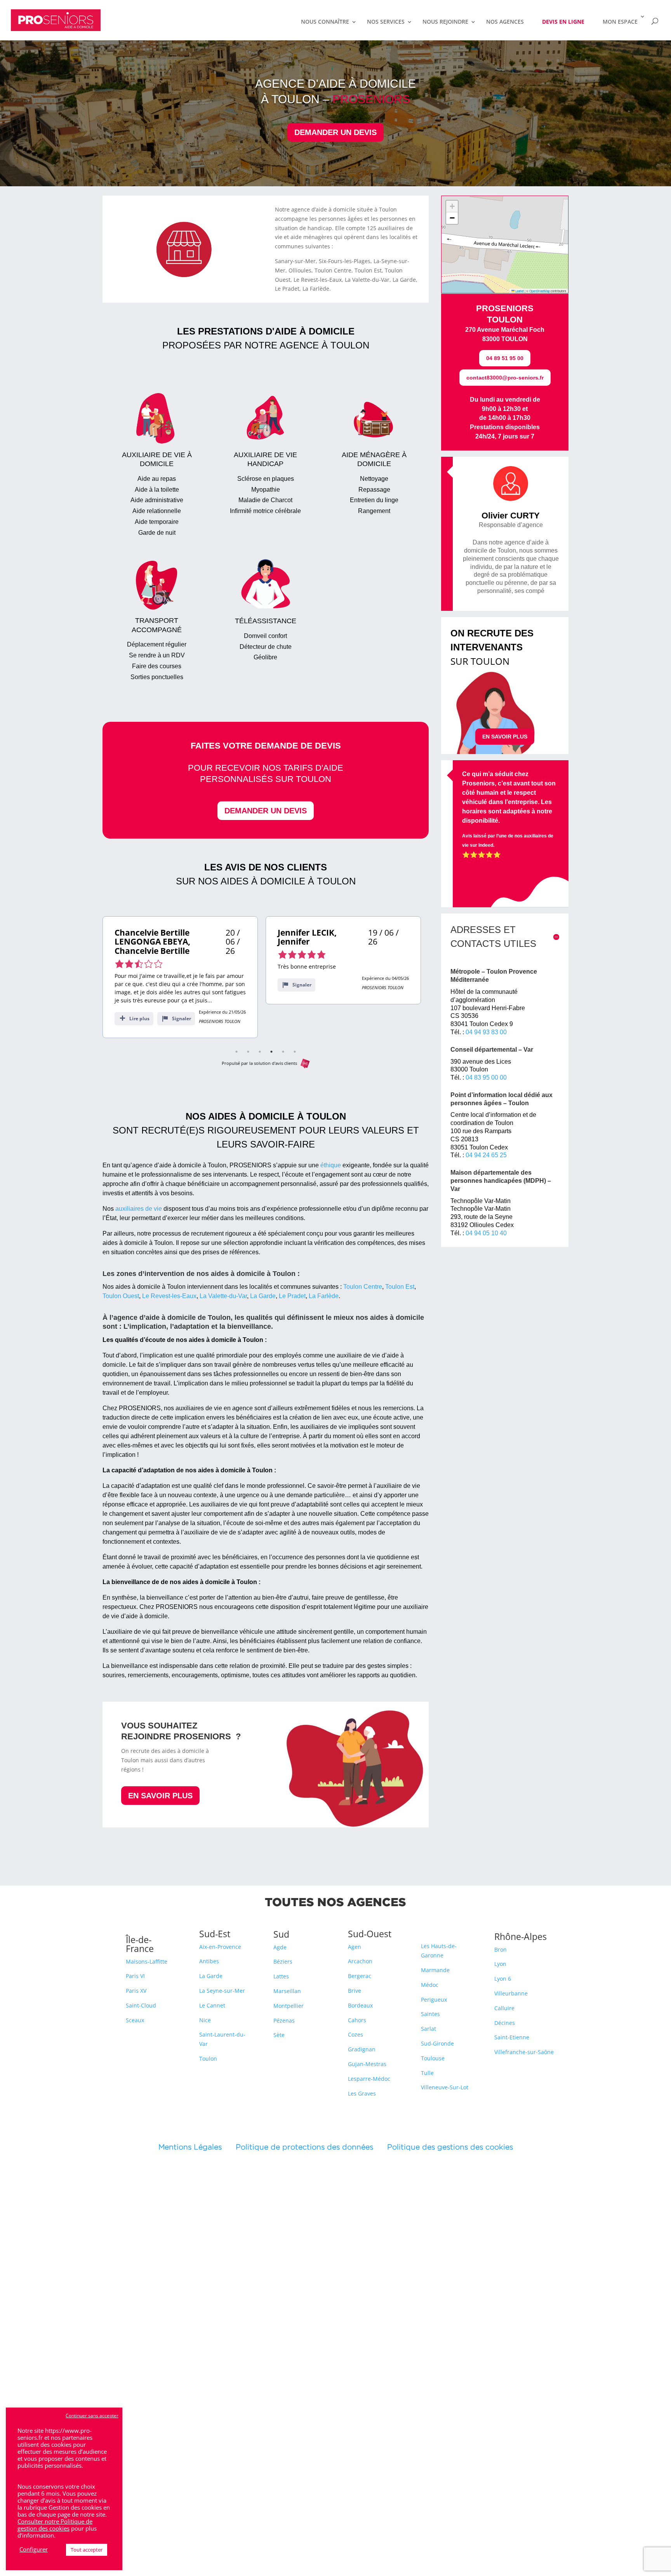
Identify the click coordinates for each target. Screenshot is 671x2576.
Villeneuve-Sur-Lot (445, 2087)
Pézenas (284, 2020)
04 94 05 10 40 (486, 1233)
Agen (355, 1947)
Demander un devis (335, 132)
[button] (452, 206)
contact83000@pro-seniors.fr (505, 378)
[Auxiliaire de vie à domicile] (157, 463)
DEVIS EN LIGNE (563, 22)
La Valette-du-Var (223, 1296)
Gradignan (362, 2049)
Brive (355, 1991)
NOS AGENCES (505, 22)
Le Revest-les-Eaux (169, 1296)
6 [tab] (295, 1052)
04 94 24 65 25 (486, 1155)
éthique (331, 1165)
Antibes (209, 1961)
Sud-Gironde (437, 2043)
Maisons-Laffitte (147, 1961)
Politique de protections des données (304, 2147)
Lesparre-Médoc (369, 2079)
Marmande (435, 1970)
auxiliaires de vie (139, 1209)
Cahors (357, 2020)
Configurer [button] (34, 2549)
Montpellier (289, 2006)
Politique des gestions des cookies (450, 2147)
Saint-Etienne (512, 2037)
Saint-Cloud (141, 2005)
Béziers (283, 1961)
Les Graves (362, 2093)
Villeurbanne (511, 1993)
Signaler (182, 1018)
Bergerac (360, 1976)
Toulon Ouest (121, 1296)
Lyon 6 (503, 1979)
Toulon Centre (363, 1287)
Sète (279, 2035)
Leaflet (519, 291)
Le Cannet (212, 2005)
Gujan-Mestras (367, 2064)
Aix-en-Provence (220, 1947)
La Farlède (324, 1296)
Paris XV (136, 1991)
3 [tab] (260, 1052)
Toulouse (433, 2058)
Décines (505, 2023)
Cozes (355, 2034)
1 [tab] (236, 1052)
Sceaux (135, 2020)
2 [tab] (248, 1052)
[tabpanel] (180, 977)
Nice (205, 2020)
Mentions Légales (197, 2147)
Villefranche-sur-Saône (524, 2052)
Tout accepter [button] (87, 2550)
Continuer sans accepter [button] (92, 2416)
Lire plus (139, 1018)
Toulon (208, 2059)
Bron (501, 1949)
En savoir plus (160, 1796)
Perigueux (434, 2000)
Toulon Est (400, 1287)
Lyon (500, 1964)
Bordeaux (360, 2005)
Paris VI (135, 1976)
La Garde (263, 1296)
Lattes (281, 1976)
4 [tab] (271, 1052)
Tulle (427, 2073)
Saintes (430, 2014)
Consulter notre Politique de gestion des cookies (55, 2525)
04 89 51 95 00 (505, 358)
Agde (280, 1947)
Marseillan (287, 1991)
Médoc (430, 1985)
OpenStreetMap (540, 291)
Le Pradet (292, 1296)
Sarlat (429, 2029)
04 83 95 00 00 (486, 1077)
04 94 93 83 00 (486, 1032)
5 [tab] (283, 1052)
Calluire (504, 2008)
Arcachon (360, 1961)
